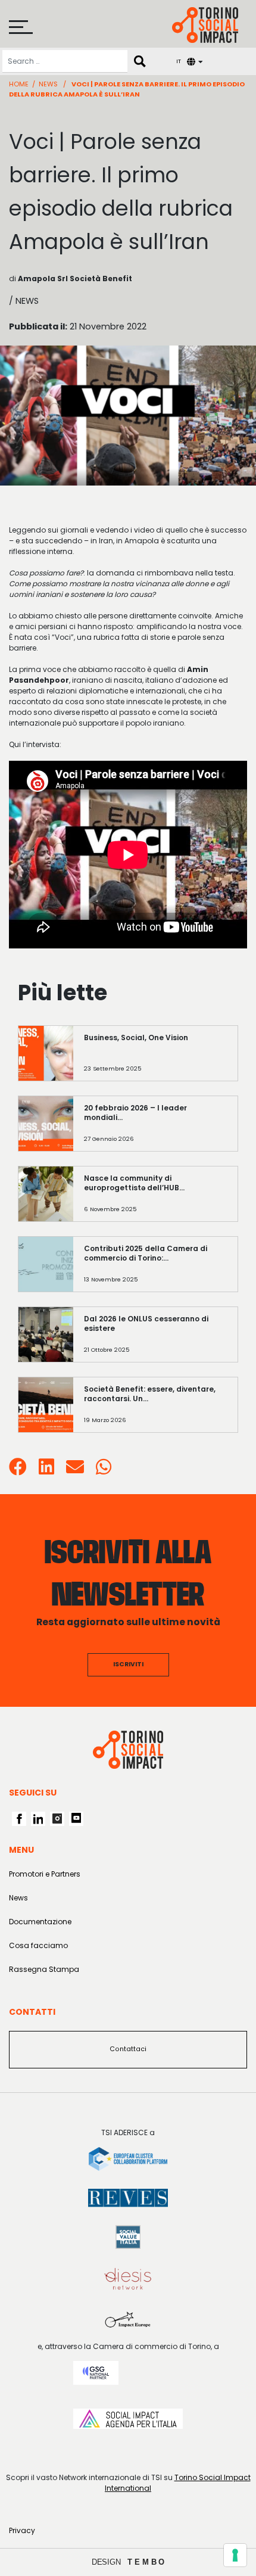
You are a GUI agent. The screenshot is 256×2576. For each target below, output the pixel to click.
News (48, 84)
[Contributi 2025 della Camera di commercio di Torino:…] (155, 1270)
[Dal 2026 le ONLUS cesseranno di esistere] (155, 1340)
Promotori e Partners (45, 1874)
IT (179, 61)
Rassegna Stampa (44, 1969)
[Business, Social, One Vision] (155, 1059)
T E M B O (146, 2562)
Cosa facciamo (38, 1945)
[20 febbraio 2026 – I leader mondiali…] (155, 1129)
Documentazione (40, 1922)
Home (19, 84)
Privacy (22, 2530)
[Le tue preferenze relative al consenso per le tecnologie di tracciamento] (235, 2555)
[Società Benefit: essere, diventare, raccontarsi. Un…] (155, 1410)
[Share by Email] (75, 1471)
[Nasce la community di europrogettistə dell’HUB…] (155, 1200)
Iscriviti (128, 1664)
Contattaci (128, 2049)
